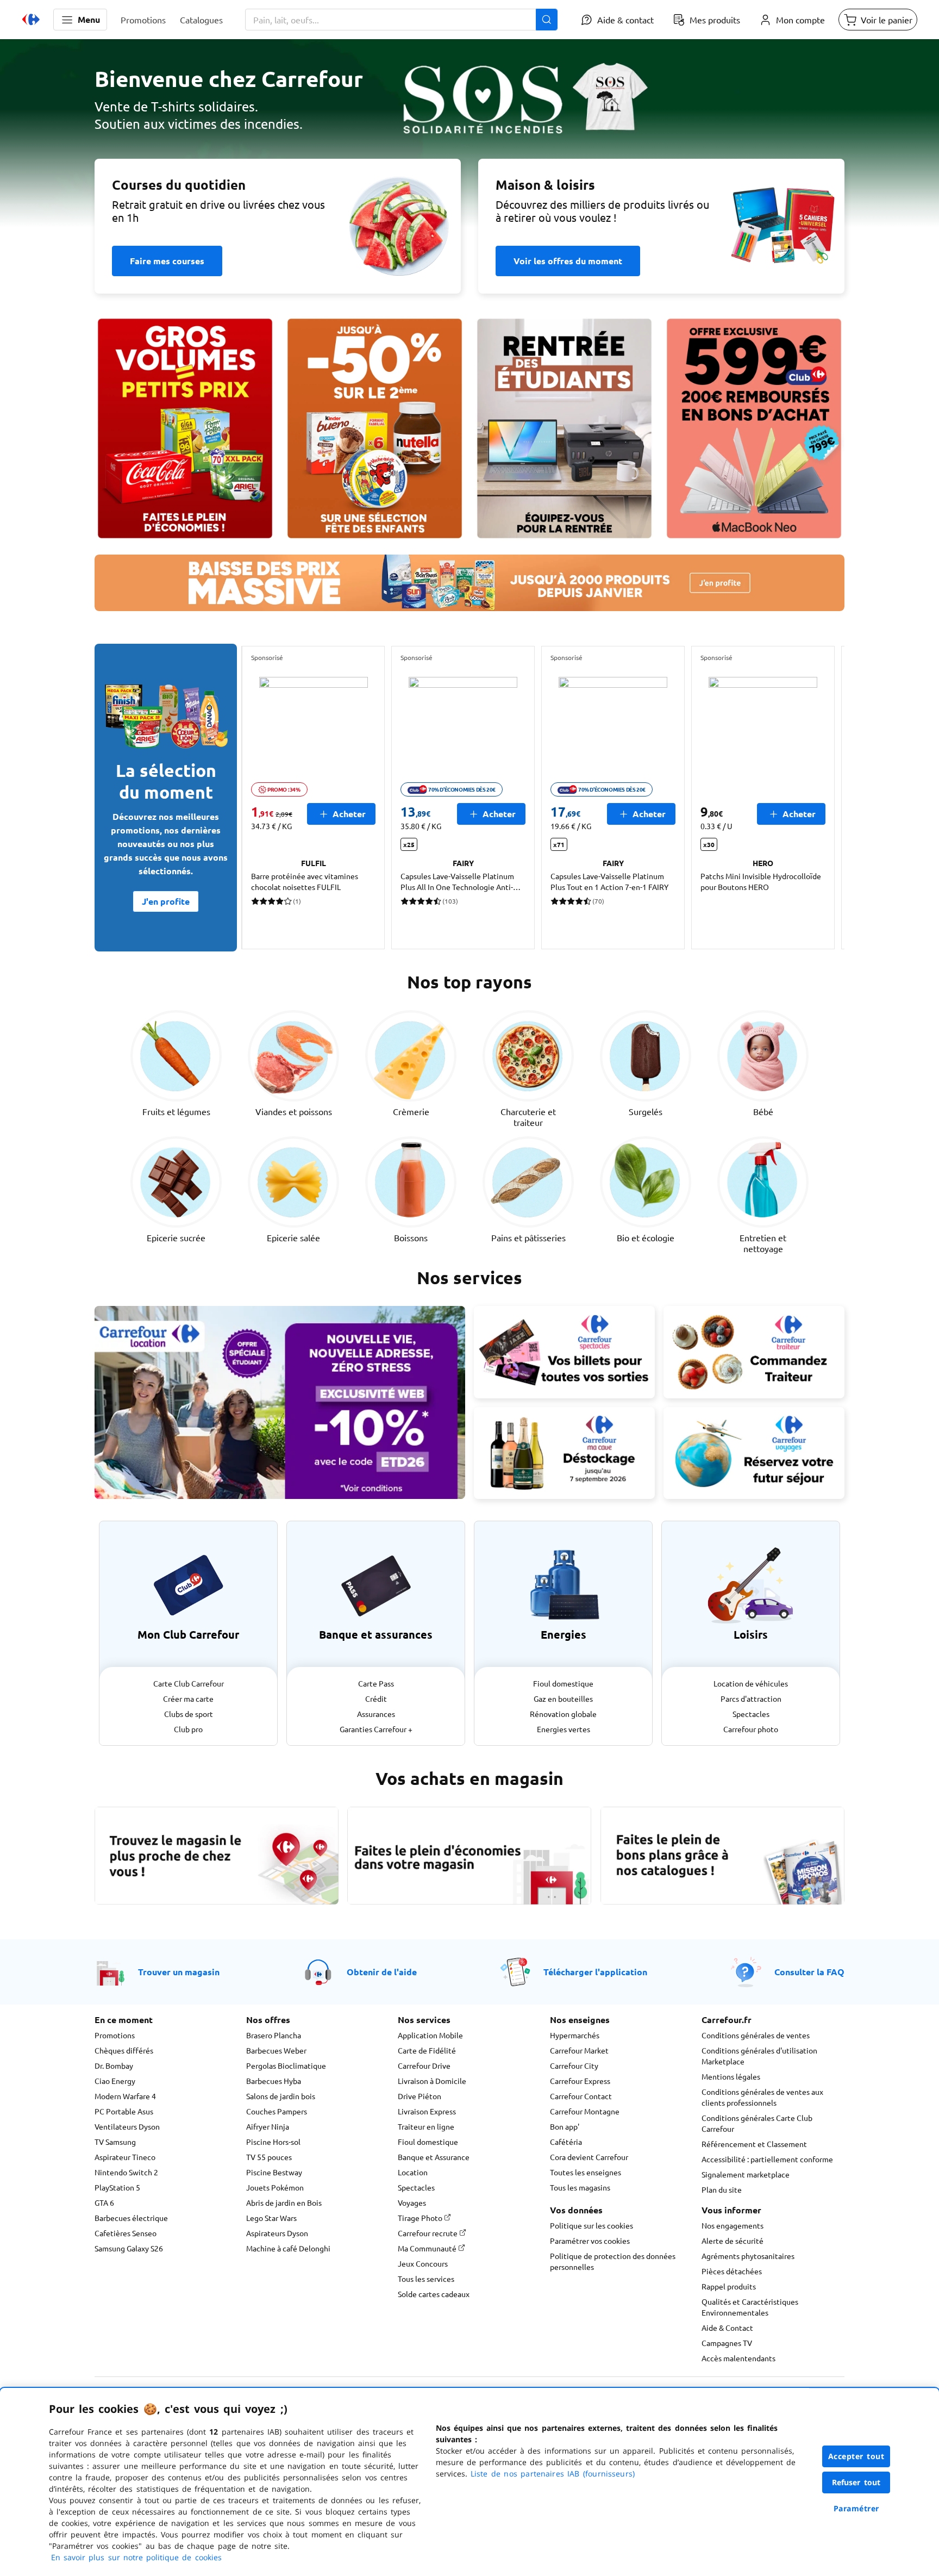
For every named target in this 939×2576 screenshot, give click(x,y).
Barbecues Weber (276, 2050)
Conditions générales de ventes (756, 2035)
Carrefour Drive (424, 2065)
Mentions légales (731, 2076)
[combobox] (401, 20)
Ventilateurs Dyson (127, 2126)
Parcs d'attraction (751, 1698)
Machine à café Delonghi (288, 2248)
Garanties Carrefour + (376, 1729)
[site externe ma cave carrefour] (564, 1453)
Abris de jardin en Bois (284, 2202)
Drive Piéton (420, 2096)
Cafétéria (566, 2142)
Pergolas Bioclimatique (286, 2065)
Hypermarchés (575, 2035)
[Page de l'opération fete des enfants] (375, 428)
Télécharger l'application (595, 1972)
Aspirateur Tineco (125, 2157)
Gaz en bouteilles (563, 1698)
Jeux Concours (423, 2263)
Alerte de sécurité (733, 2241)
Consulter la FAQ (809, 1972)
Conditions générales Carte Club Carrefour (757, 2123)
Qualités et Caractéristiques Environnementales (750, 2307)
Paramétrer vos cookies (590, 2241)
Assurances (376, 1714)
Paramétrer (856, 2508)
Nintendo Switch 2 (126, 2172)
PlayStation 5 (117, 2187)
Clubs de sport (189, 1714)
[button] (80, 20)
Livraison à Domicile (432, 2081)
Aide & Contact (727, 2328)
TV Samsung (115, 2142)
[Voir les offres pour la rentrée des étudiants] (564, 428)
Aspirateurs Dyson (277, 2233)
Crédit (376, 1698)
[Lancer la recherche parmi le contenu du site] (547, 20)
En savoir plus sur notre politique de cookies (136, 2557)
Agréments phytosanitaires (748, 2256)
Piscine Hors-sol (273, 2142)
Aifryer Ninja (268, 2126)
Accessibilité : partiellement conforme (767, 2159)
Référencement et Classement (754, 2144)
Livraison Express (427, 2111)
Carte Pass (376, 1683)
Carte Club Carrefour (189, 1683)
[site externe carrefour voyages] (754, 1453)
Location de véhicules (751, 1683)
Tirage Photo (421, 2218)
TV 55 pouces (269, 2157)
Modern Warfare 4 (125, 2096)
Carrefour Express (580, 2081)
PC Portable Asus (124, 2111)
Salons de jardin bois (281, 2096)
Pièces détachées (732, 2271)
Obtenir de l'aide (382, 1972)
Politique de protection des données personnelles (613, 2261)
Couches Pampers (277, 2111)
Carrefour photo (751, 1729)
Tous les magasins (580, 2187)
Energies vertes (564, 1729)
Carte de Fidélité (427, 2050)
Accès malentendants (738, 2358)
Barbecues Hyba (274, 2081)
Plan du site (722, 2189)
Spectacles (751, 1714)
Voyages (412, 2202)
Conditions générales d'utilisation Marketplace (759, 2056)
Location (413, 2172)
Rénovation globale (563, 1714)
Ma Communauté (428, 2248)
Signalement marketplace (746, 2174)
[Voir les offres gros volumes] (185, 428)
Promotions (115, 2035)
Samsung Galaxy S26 (129, 2248)
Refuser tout (856, 2482)
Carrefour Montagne (585, 2111)
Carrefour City (574, 2065)
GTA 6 (104, 2202)
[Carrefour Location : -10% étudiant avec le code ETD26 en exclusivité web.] (280, 1402)
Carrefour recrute (428, 2233)
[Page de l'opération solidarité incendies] (469, 139)
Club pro (188, 1729)
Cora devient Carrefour (589, 2157)
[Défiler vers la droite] (818, 798)
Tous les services (426, 2279)
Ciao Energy (115, 2081)
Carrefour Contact (581, 2096)
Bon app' (565, 2126)
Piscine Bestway (274, 2172)
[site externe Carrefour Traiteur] (754, 1352)
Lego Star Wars (271, 2218)
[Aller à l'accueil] (31, 20)
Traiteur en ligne (426, 2126)
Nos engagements (733, 2225)
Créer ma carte (188, 1698)
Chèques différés (124, 2050)
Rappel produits (729, 2286)
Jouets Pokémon (275, 2187)
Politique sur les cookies (591, 2225)
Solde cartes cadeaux (434, 2294)
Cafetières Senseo (126, 2233)
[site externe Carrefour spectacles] (564, 1352)
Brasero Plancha (274, 2035)
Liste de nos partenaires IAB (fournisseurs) (553, 2474)
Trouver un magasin (179, 1972)
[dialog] (469, 2482)
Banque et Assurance (434, 2157)
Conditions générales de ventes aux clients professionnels (762, 2097)
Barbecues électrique (131, 2218)
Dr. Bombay (114, 2065)
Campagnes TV (727, 2343)
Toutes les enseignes (586, 2172)
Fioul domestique (563, 1683)
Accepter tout (856, 2456)
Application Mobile (430, 2035)
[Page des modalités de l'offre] (754, 428)
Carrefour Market (579, 2050)
